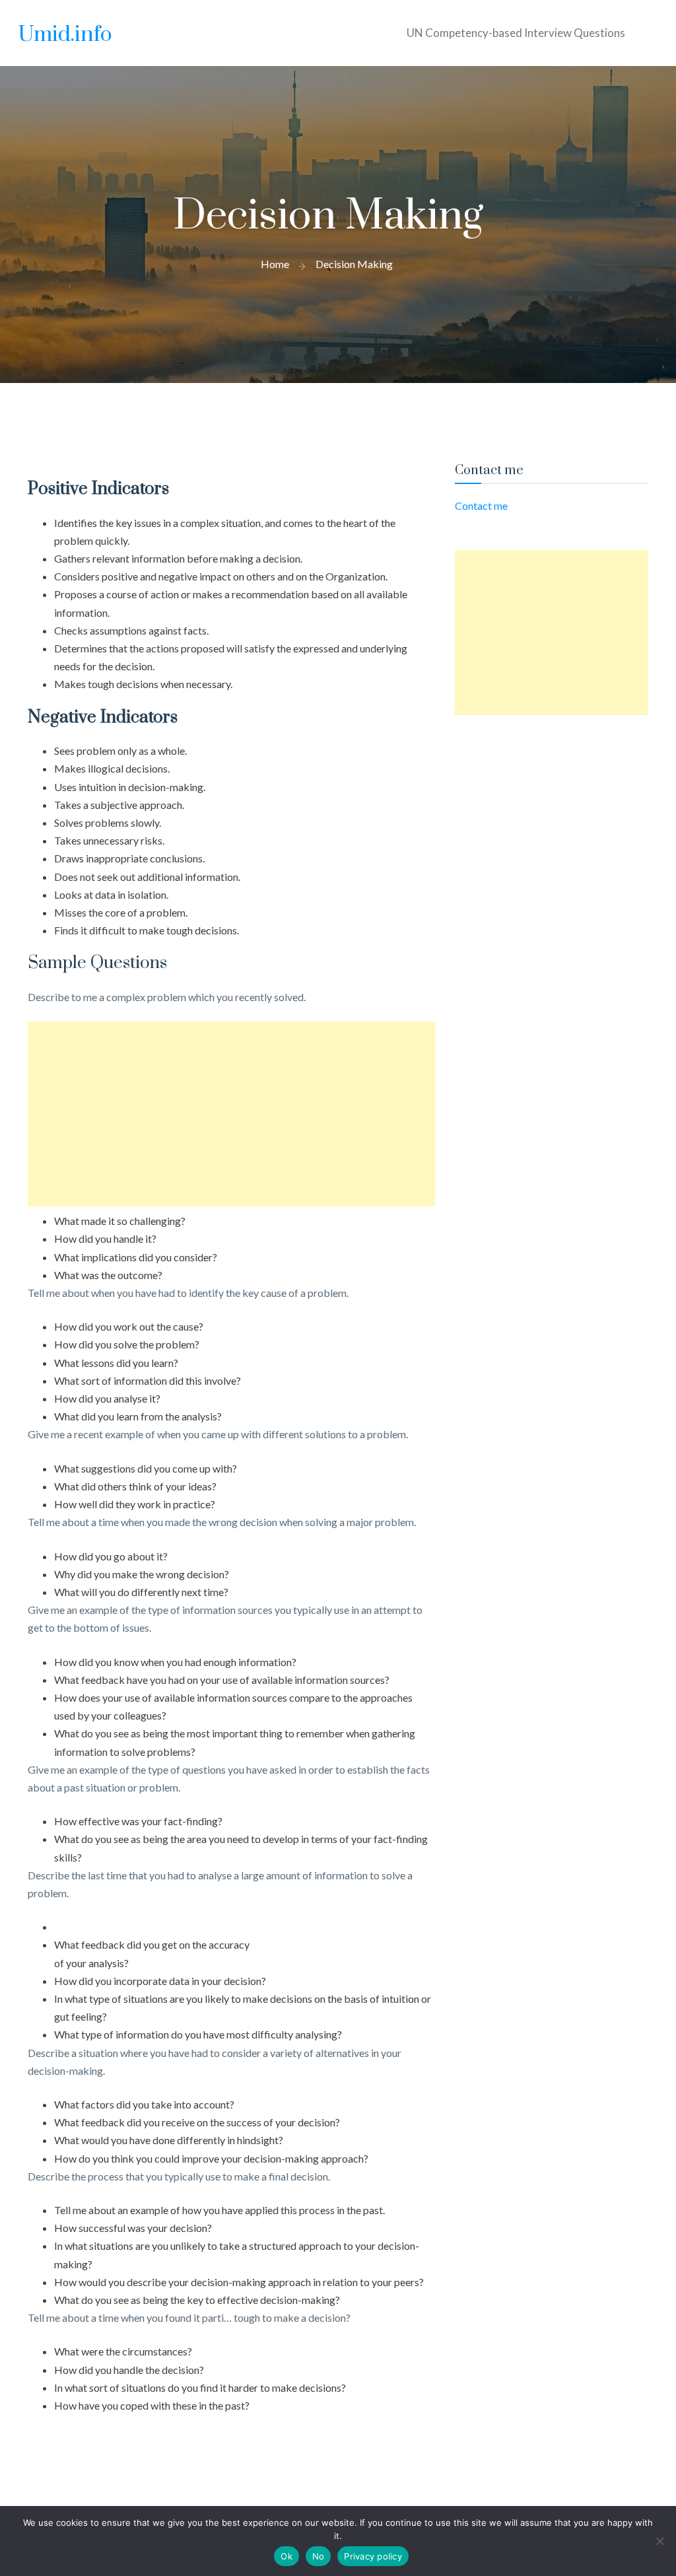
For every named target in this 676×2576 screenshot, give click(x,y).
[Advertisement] (231, 1114)
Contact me (481, 505)
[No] (659, 2541)
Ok (287, 2556)
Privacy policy (373, 2556)
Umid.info (65, 35)
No (319, 2556)
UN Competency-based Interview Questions (516, 33)
